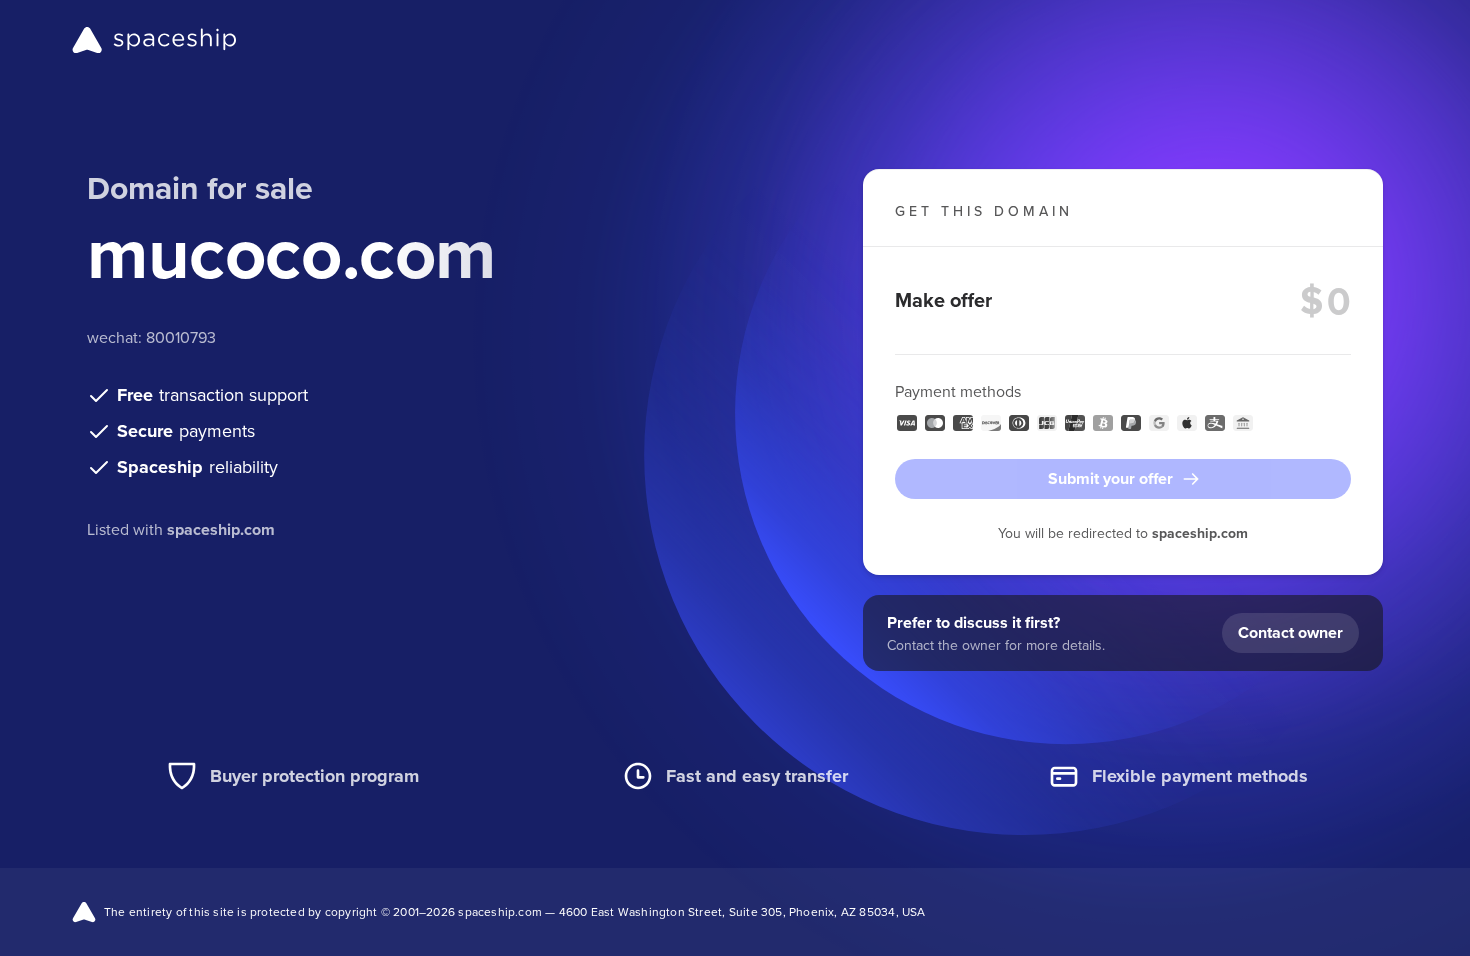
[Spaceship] (154, 40)
